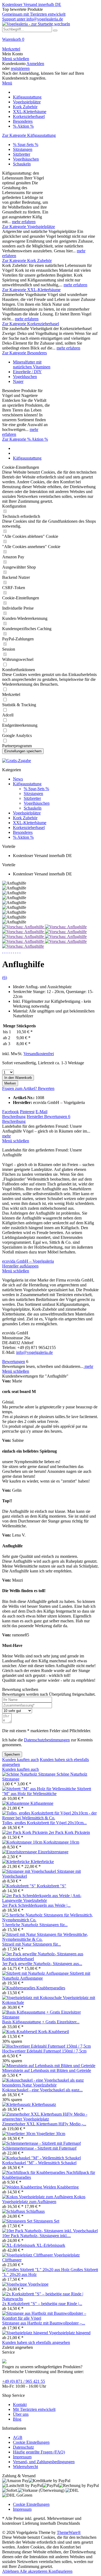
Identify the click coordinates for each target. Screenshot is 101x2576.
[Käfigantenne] (16, 1803)
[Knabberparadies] (19, 1988)
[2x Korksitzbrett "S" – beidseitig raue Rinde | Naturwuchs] (50, 2299)
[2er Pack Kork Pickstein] (25, 1832)
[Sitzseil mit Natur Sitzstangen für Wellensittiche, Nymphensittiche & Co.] (50, 1939)
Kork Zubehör (25, 818)
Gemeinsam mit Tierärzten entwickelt (34, 14)
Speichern (12, 1754)
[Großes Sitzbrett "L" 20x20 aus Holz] (36, 2270)
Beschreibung (14, 1117)
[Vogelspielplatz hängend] (26, 2333)
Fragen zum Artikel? (20, 1088)
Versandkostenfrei (39, 1054)
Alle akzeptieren (34, 2571)
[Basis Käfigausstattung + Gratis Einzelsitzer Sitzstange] (50, 2017)
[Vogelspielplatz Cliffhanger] (28, 2255)
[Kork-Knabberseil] (20, 2032)
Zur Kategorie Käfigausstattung (29, 135)
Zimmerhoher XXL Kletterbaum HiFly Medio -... (44, 2124)
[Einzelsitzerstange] (20, 1852)
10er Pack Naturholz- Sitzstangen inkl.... (36, 2236)
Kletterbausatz (44, 2104)
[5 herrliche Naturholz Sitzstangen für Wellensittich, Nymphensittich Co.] (50, 1920)
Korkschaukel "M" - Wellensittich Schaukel (39, 2163)
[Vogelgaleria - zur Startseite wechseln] (36, 24)
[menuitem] (50, 42)
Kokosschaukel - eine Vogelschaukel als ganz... (42, 2090)
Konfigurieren (60, 2571)
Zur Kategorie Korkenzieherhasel (31, 324)
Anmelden (35, 64)
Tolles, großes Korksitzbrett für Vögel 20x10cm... (44, 1823)
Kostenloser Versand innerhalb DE (32, 4)
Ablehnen (11, 2571)
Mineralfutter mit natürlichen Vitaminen (32, 364)
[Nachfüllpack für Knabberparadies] (34, 2172)
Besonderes (23, 832)
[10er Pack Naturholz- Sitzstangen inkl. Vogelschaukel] (50, 2231)
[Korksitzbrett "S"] (20, 1886)
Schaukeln (22, 164)
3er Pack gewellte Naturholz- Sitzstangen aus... (42, 1964)
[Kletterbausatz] (17, 2104)
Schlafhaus (35, 2211)
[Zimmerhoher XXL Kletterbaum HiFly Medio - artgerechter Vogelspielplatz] (50, 2119)
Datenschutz (23, 2447)
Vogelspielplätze (27, 813)
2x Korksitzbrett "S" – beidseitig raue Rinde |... (42, 2304)
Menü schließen (16, 59)
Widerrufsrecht (25, 2467)
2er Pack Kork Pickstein (69, 1832)
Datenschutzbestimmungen (47, 1740)
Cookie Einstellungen (31, 2442)
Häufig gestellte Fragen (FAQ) (39, 2452)
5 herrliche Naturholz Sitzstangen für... (35, 1925)
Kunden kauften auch (20, 1760)
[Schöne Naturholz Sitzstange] (29, 1774)
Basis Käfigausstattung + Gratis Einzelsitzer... (41, 2022)
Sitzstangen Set (46, 2221)
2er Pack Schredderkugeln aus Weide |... (36, 1905)
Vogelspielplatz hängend (70, 2333)
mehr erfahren (24, 222)
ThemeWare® (69, 2532)
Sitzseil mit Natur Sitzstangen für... (32, 1944)
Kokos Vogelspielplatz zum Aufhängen (44, 2199)
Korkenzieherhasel (29, 827)
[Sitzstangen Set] (18, 2221)
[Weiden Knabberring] (23, 2187)
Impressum (22, 2457)
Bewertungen (57, 1117)
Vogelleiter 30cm (51, 2134)
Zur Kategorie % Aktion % (25, 439)
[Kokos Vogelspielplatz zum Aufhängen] (38, 2197)
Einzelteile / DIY (27, 372)
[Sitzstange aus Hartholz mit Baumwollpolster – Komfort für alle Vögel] (50, 2318)
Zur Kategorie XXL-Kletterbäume (31, 290)
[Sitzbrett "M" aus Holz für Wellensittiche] (40, 1789)
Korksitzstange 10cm (61, 1842)
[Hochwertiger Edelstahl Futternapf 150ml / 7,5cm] (46, 2046)
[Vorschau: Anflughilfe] (24, 927)
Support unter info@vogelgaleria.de (33, 19)
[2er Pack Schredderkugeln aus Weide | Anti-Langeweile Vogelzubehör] (50, 1900)
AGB (18, 2437)
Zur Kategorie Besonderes (25, 353)
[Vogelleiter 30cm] (19, 2134)
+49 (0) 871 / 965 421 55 (24, 2381)
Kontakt (20, 2405)
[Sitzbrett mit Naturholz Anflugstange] (36, 1973)
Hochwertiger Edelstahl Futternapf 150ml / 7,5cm (44, 2051)
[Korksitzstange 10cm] (23, 1842)
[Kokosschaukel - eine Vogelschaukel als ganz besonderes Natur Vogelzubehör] (50, 2085)
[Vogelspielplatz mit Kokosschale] (32, 1998)
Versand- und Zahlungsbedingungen (44, 2462)
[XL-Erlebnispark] (19, 2245)
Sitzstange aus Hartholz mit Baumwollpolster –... (44, 2323)
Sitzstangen (23, 149)
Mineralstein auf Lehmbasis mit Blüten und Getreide (47, 2070)
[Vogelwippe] (15, 2284)
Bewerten (46, 1088)
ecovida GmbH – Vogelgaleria (28, 1261)
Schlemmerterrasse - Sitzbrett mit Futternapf (39, 2148)
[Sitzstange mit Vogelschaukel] (30, 1871)
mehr (6, 1136)
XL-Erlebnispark (51, 2245)
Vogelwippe (38, 2284)
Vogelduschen (25, 377)
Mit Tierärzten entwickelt (34, 2409)
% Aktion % (23, 837)
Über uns (21, 2414)
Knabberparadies (51, 1988)
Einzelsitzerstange (53, 1852)
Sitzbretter (22, 154)
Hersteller (35, 1117)
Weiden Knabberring (61, 2187)
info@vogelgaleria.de (34, 1352)
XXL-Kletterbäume (30, 823)
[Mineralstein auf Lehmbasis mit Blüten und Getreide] (49, 2066)
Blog (17, 2419)
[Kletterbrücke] (16, 1862)
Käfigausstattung (27, 784)
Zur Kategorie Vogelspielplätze (29, 227)
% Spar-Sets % (26, 145)
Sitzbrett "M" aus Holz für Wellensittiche (47, 1791)
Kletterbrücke (42, 1862)
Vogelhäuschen (26, 159)
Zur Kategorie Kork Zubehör (27, 261)
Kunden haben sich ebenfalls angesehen (36, 2342)
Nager (18, 381)
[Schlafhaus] (14, 2211)
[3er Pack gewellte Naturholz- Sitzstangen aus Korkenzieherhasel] (50, 1959)
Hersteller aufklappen (20, 1266)
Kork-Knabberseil (54, 2032)
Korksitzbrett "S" (52, 1886)
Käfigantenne (42, 1803)
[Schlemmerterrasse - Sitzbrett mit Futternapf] (41, 2143)
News (18, 779)
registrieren (20, 68)
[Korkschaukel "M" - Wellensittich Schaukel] (41, 2158)
